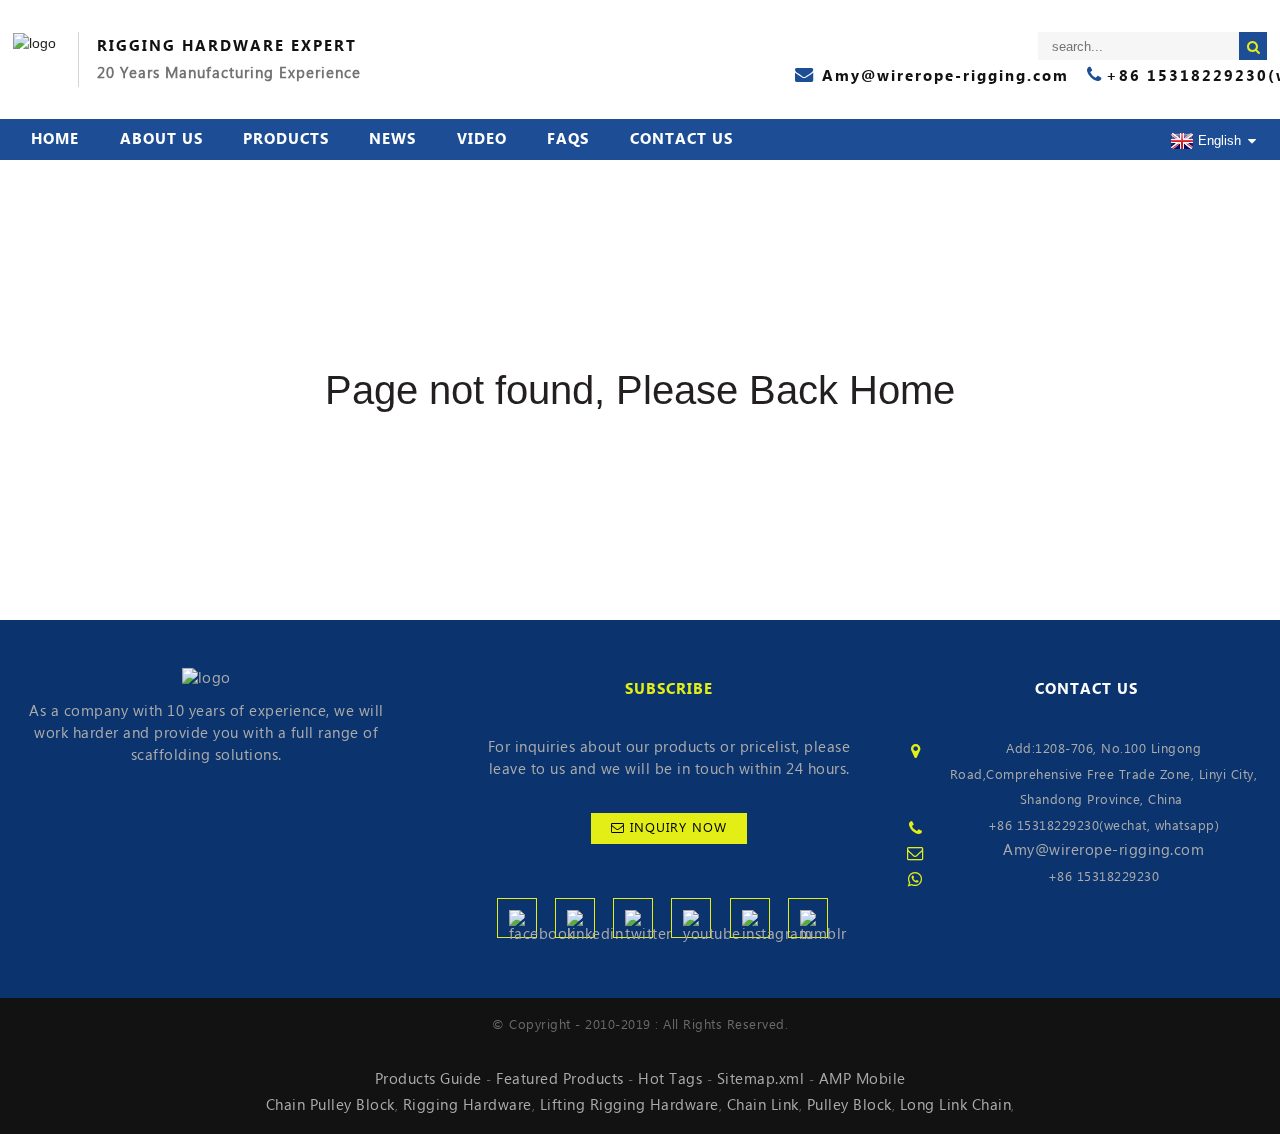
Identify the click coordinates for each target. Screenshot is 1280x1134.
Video (482, 139)
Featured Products (560, 1079)
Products (286, 139)
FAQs (568, 139)
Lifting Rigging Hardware (629, 1105)
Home (55, 139)
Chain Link (763, 1105)
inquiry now (678, 828)
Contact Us (681, 139)
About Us (161, 139)
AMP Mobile (862, 1079)
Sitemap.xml (761, 1079)
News (392, 139)
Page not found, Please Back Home (640, 390)
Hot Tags (670, 1079)
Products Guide (428, 1079)
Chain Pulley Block (330, 1105)
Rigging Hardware (467, 1105)
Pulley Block (849, 1105)
